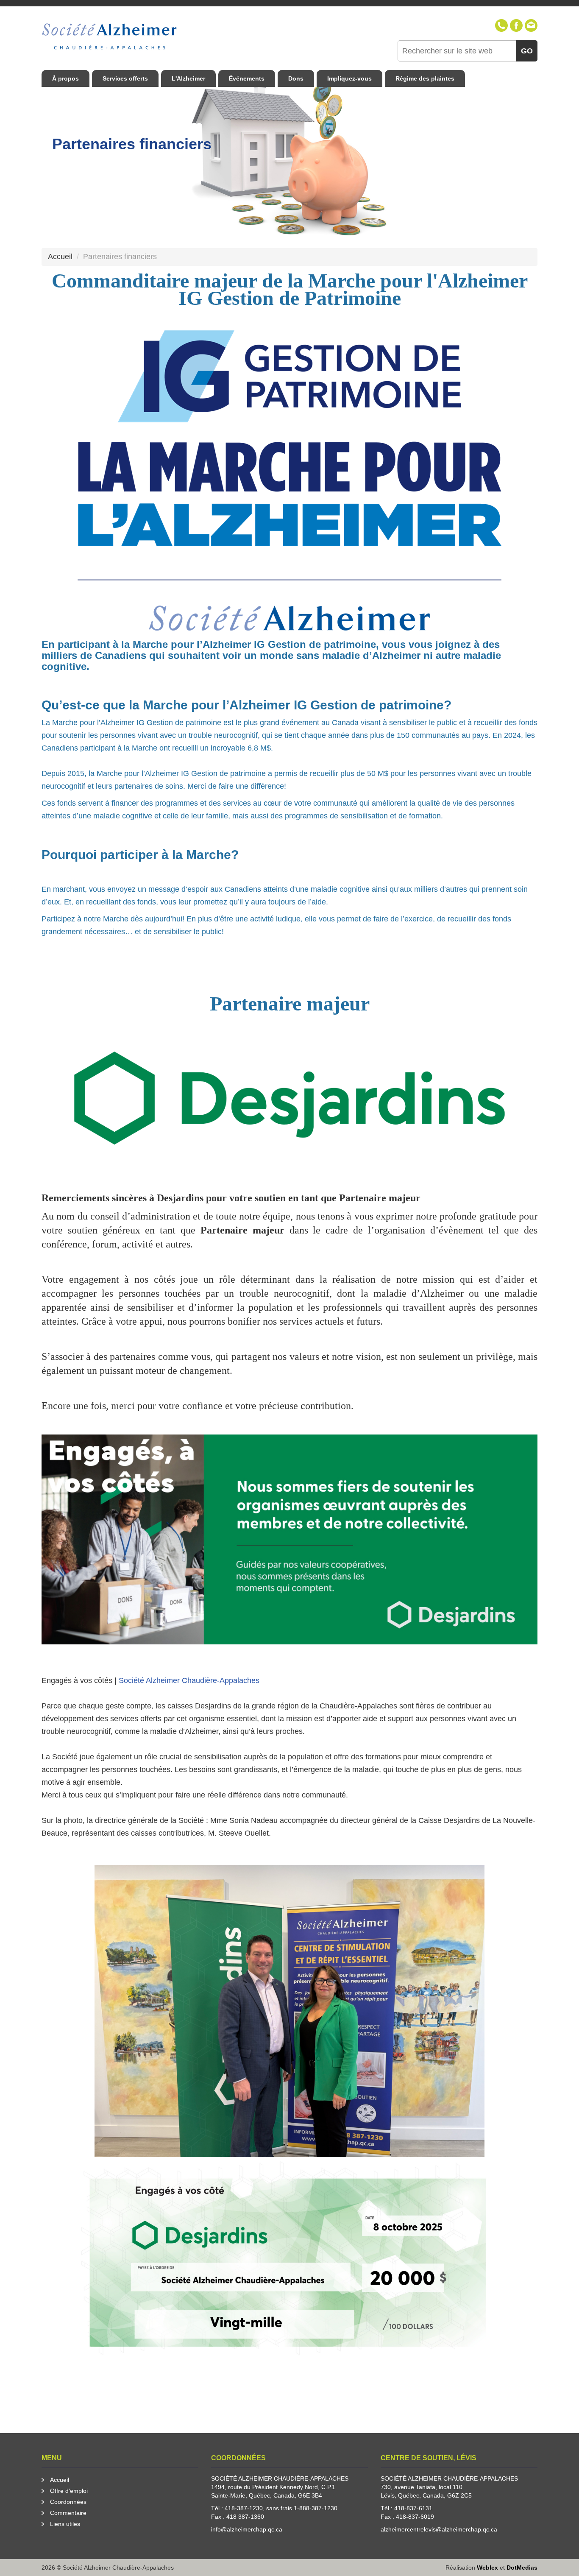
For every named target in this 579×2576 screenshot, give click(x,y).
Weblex (487, 2568)
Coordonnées (68, 2502)
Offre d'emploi (69, 2491)
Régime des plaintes (425, 78)
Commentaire (68, 2513)
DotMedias (522, 2568)
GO (527, 51)
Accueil (60, 2480)
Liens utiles (65, 2524)
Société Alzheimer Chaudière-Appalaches (189, 1680)
